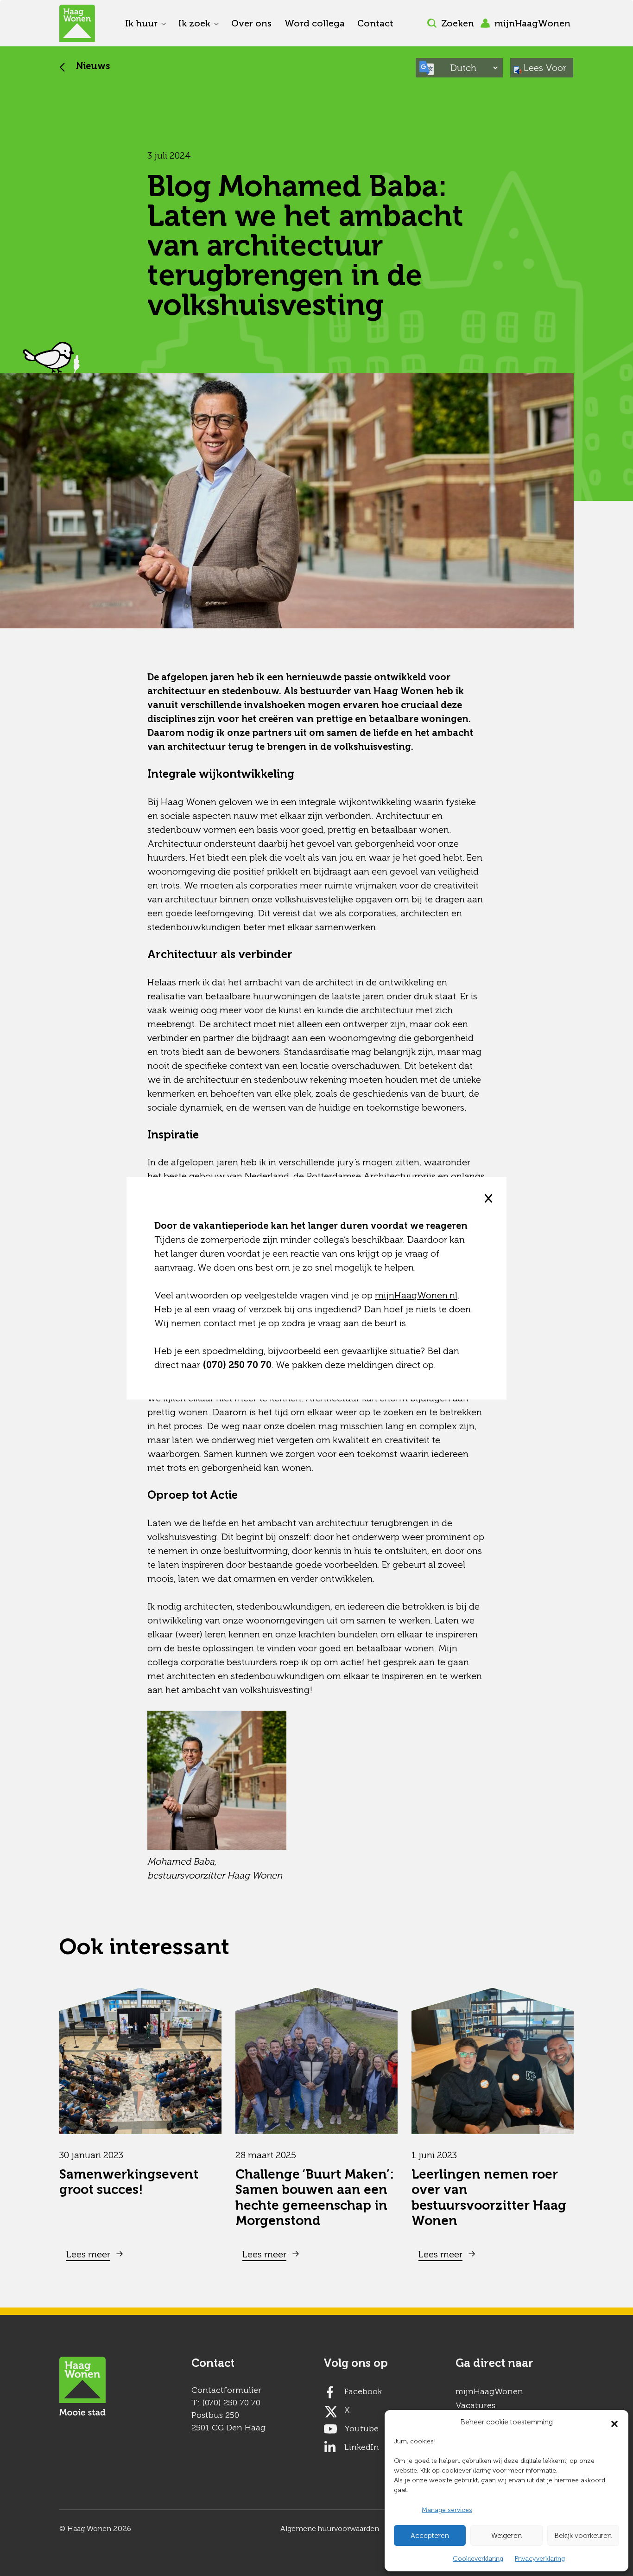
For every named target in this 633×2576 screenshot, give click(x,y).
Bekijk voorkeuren (583, 2536)
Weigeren (506, 2536)
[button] (614, 2422)
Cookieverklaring (478, 2559)
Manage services (447, 2510)
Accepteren (430, 2536)
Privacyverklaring (540, 2559)
